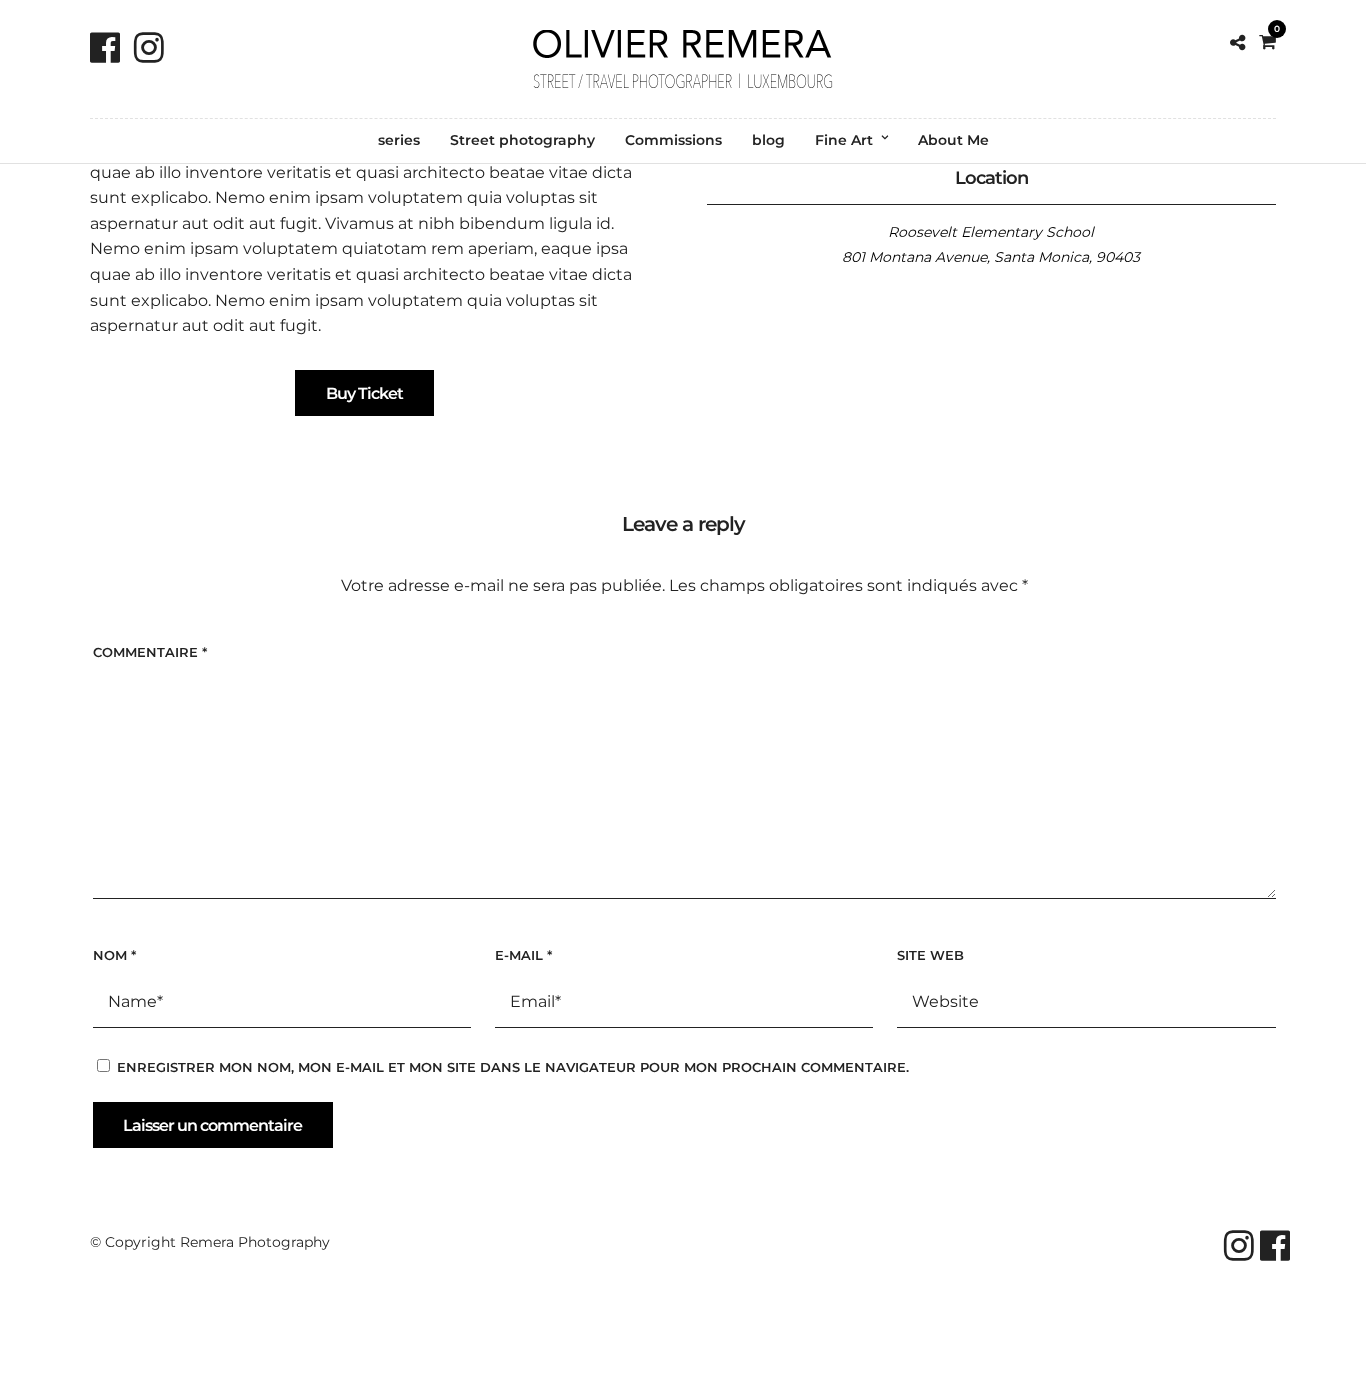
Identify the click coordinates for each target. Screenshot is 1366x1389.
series (399, 140)
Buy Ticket (364, 393)
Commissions (673, 140)
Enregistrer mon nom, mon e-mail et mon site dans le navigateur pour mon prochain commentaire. (513, 1067)
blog (768, 140)
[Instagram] (149, 47)
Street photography (522, 140)
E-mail (523, 955)
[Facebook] (105, 47)
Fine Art (844, 140)
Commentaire (150, 652)
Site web (930, 955)
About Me (953, 140)
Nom (114, 955)
